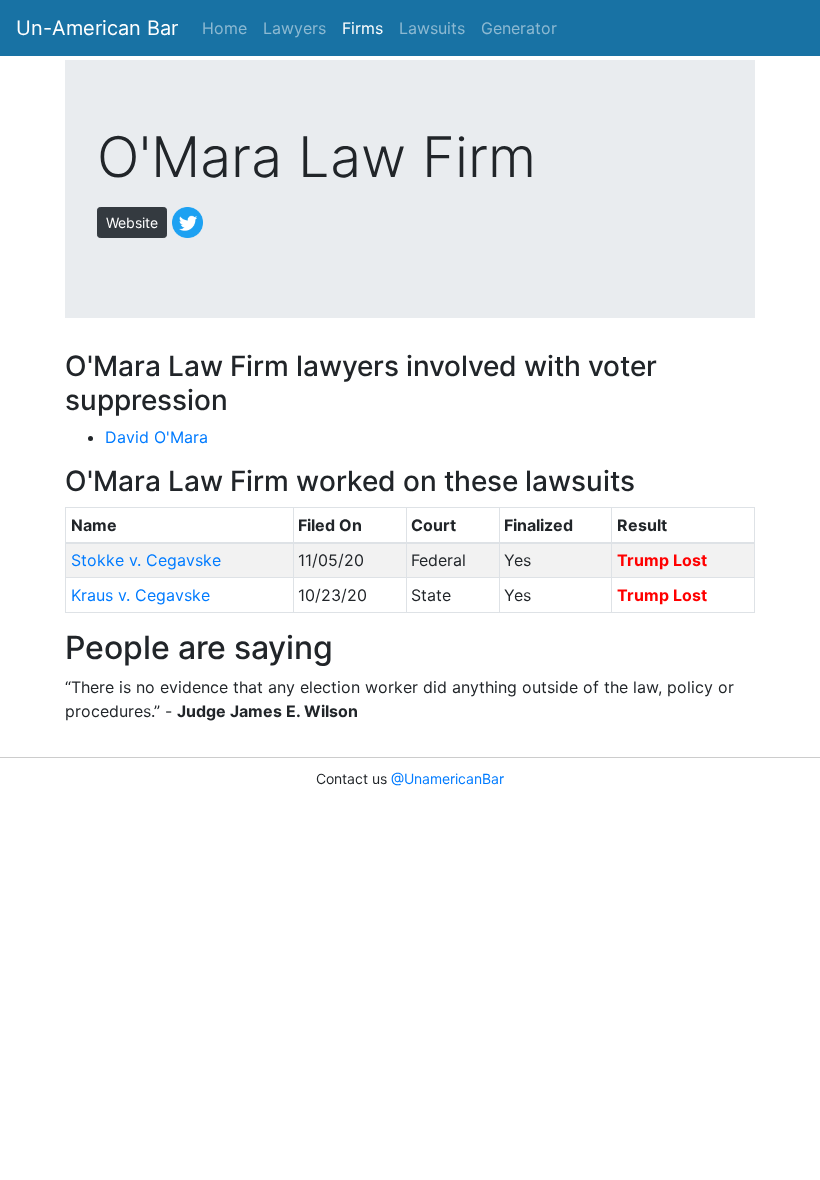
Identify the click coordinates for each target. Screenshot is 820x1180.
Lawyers (294, 28)
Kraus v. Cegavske (140, 595)
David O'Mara (156, 437)
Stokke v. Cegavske (146, 560)
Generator (519, 28)
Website (132, 222)
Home (224, 28)
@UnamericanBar (447, 778)
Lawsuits (432, 28)
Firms (362, 28)
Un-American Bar (97, 28)
